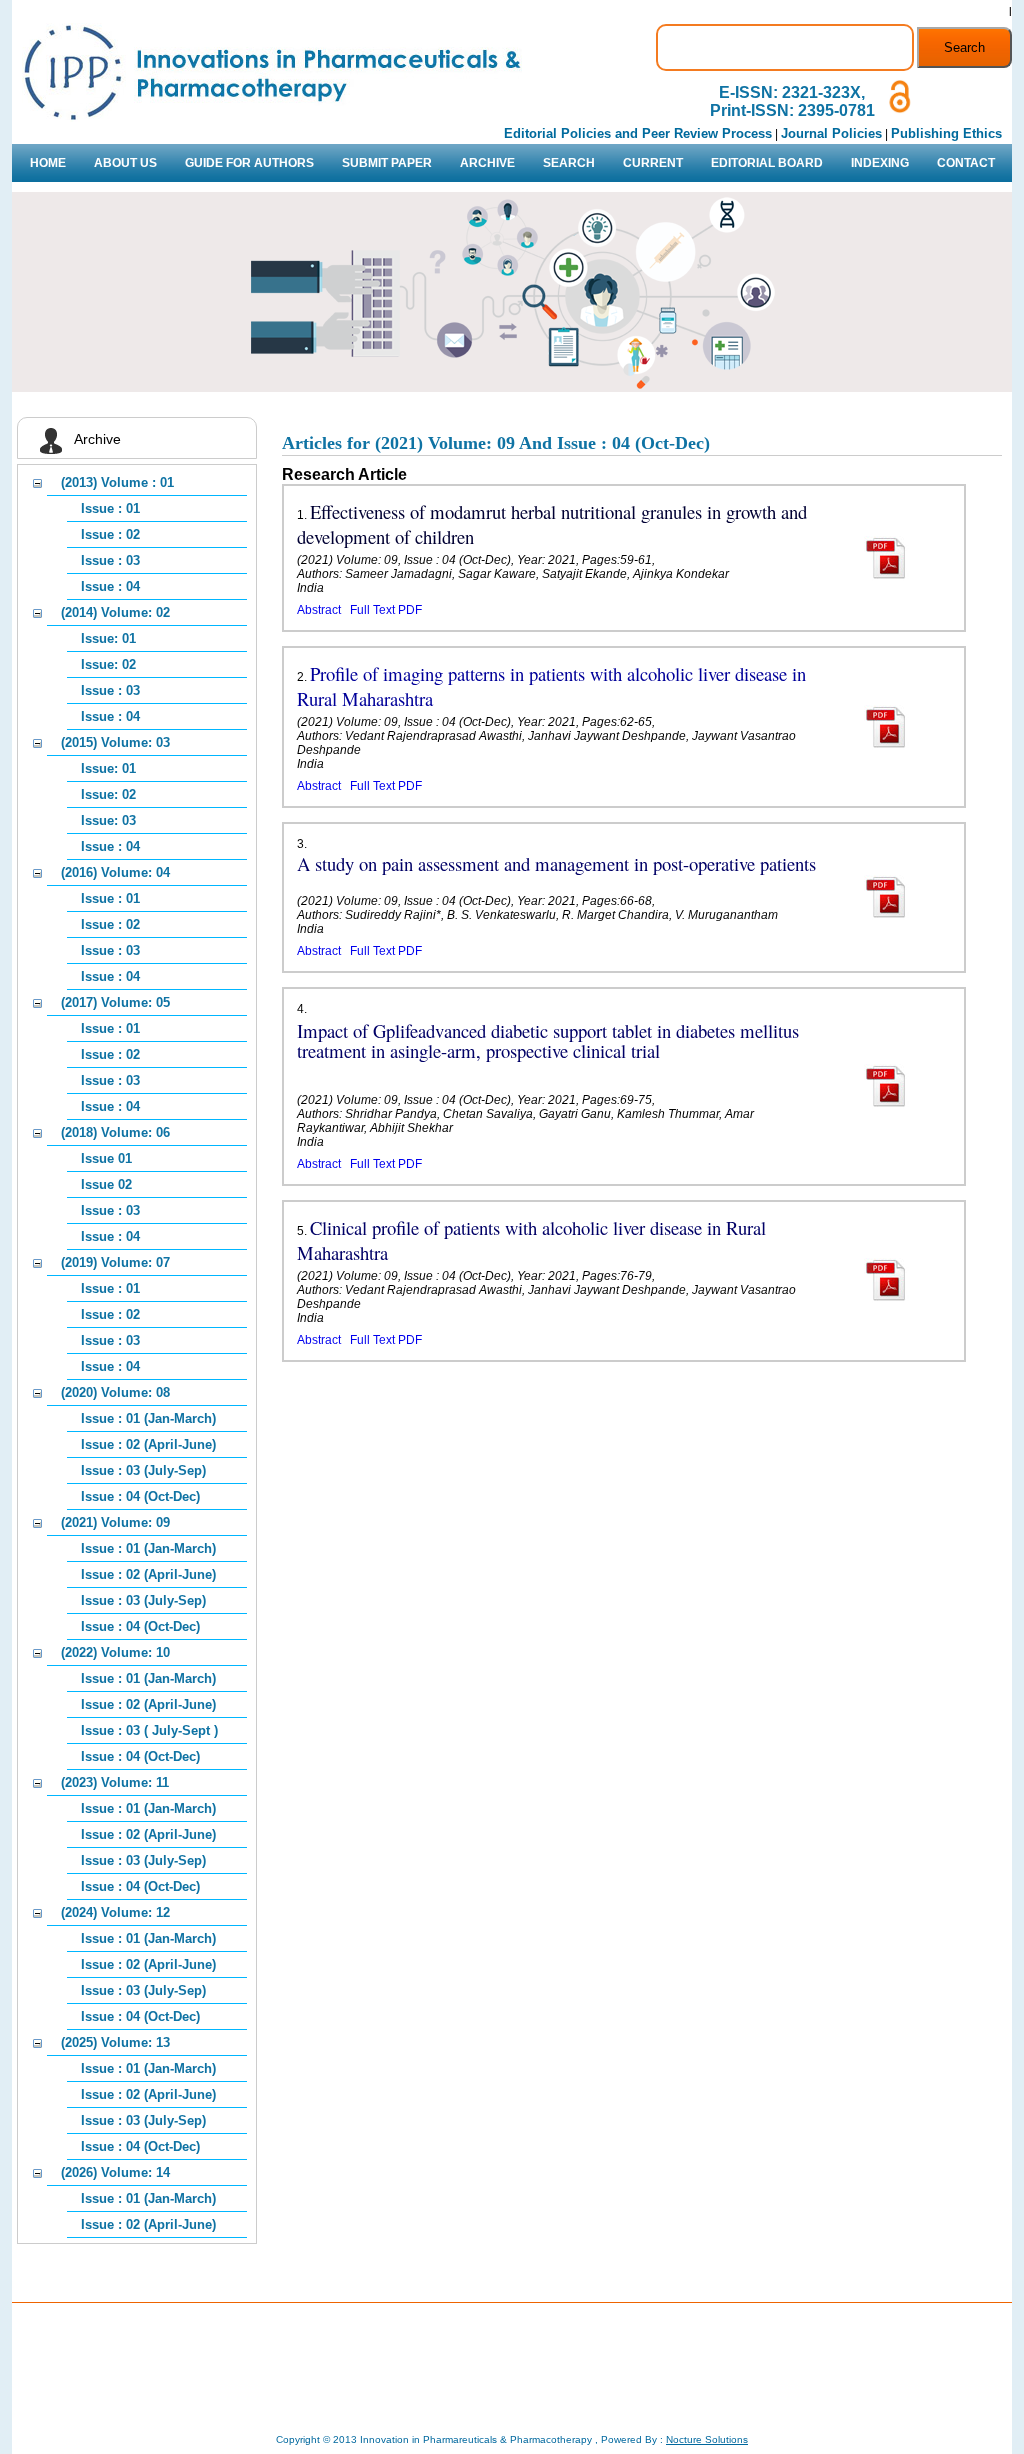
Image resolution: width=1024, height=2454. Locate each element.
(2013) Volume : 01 (117, 482)
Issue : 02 (110, 534)
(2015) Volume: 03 (115, 742)
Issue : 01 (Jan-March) (148, 1418)
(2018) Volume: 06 (115, 1132)
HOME (48, 163)
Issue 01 (106, 1158)
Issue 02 (106, 1184)
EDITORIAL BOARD (767, 163)
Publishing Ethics (946, 133)
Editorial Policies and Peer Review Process (638, 133)
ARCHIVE (487, 163)
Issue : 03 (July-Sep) (143, 1470)
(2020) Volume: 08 (115, 1392)
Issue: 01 (108, 638)
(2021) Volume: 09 (115, 1522)
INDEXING (880, 163)
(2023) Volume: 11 (115, 1782)
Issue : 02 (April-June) (148, 1444)
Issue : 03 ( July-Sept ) (149, 1730)
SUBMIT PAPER (387, 163)
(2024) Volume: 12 (115, 1912)
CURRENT (653, 163)
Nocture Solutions (707, 2439)
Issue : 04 (110, 586)
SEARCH (569, 163)
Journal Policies (831, 133)
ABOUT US (125, 163)
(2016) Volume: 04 (115, 872)
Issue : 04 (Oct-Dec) (140, 1496)
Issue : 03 (110, 560)
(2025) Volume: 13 (115, 2042)
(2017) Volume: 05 (115, 1002)
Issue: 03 (108, 820)
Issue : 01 (110, 508)
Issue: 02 (108, 664)
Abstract (319, 610)
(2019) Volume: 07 (115, 1262)
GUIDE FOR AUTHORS (249, 163)
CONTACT (966, 163)
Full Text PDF (386, 610)
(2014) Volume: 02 (115, 612)
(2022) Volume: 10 (115, 1652)
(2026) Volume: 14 (115, 2172)
